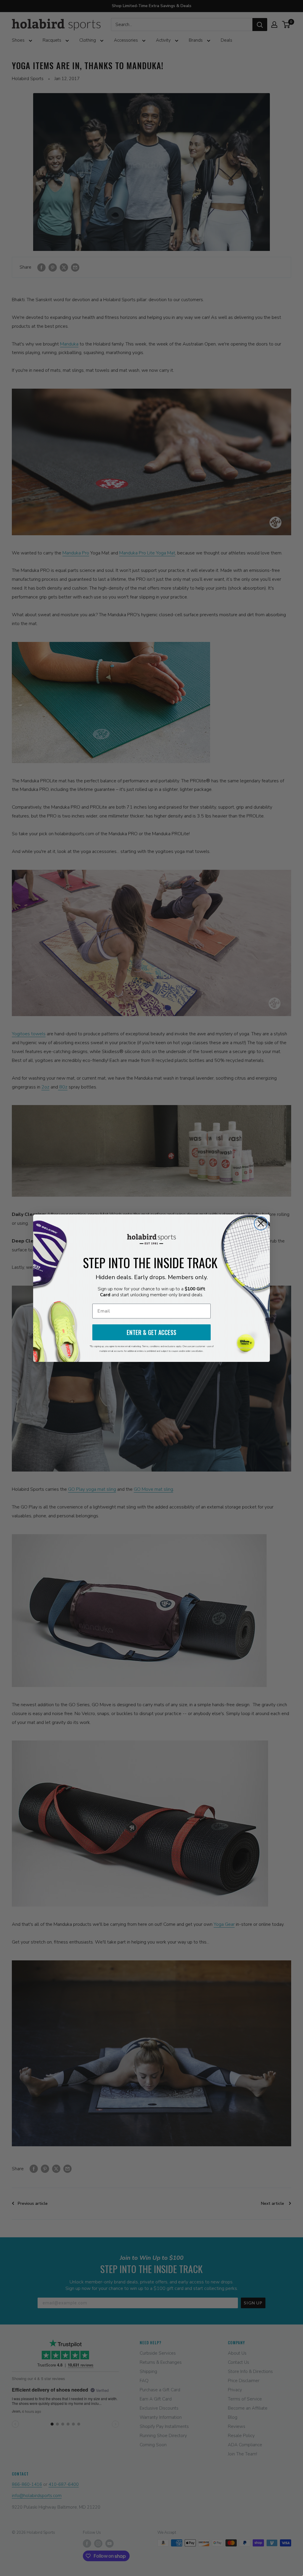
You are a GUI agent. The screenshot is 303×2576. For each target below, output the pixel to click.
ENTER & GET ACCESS (151, 1332)
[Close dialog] (261, 1223)
